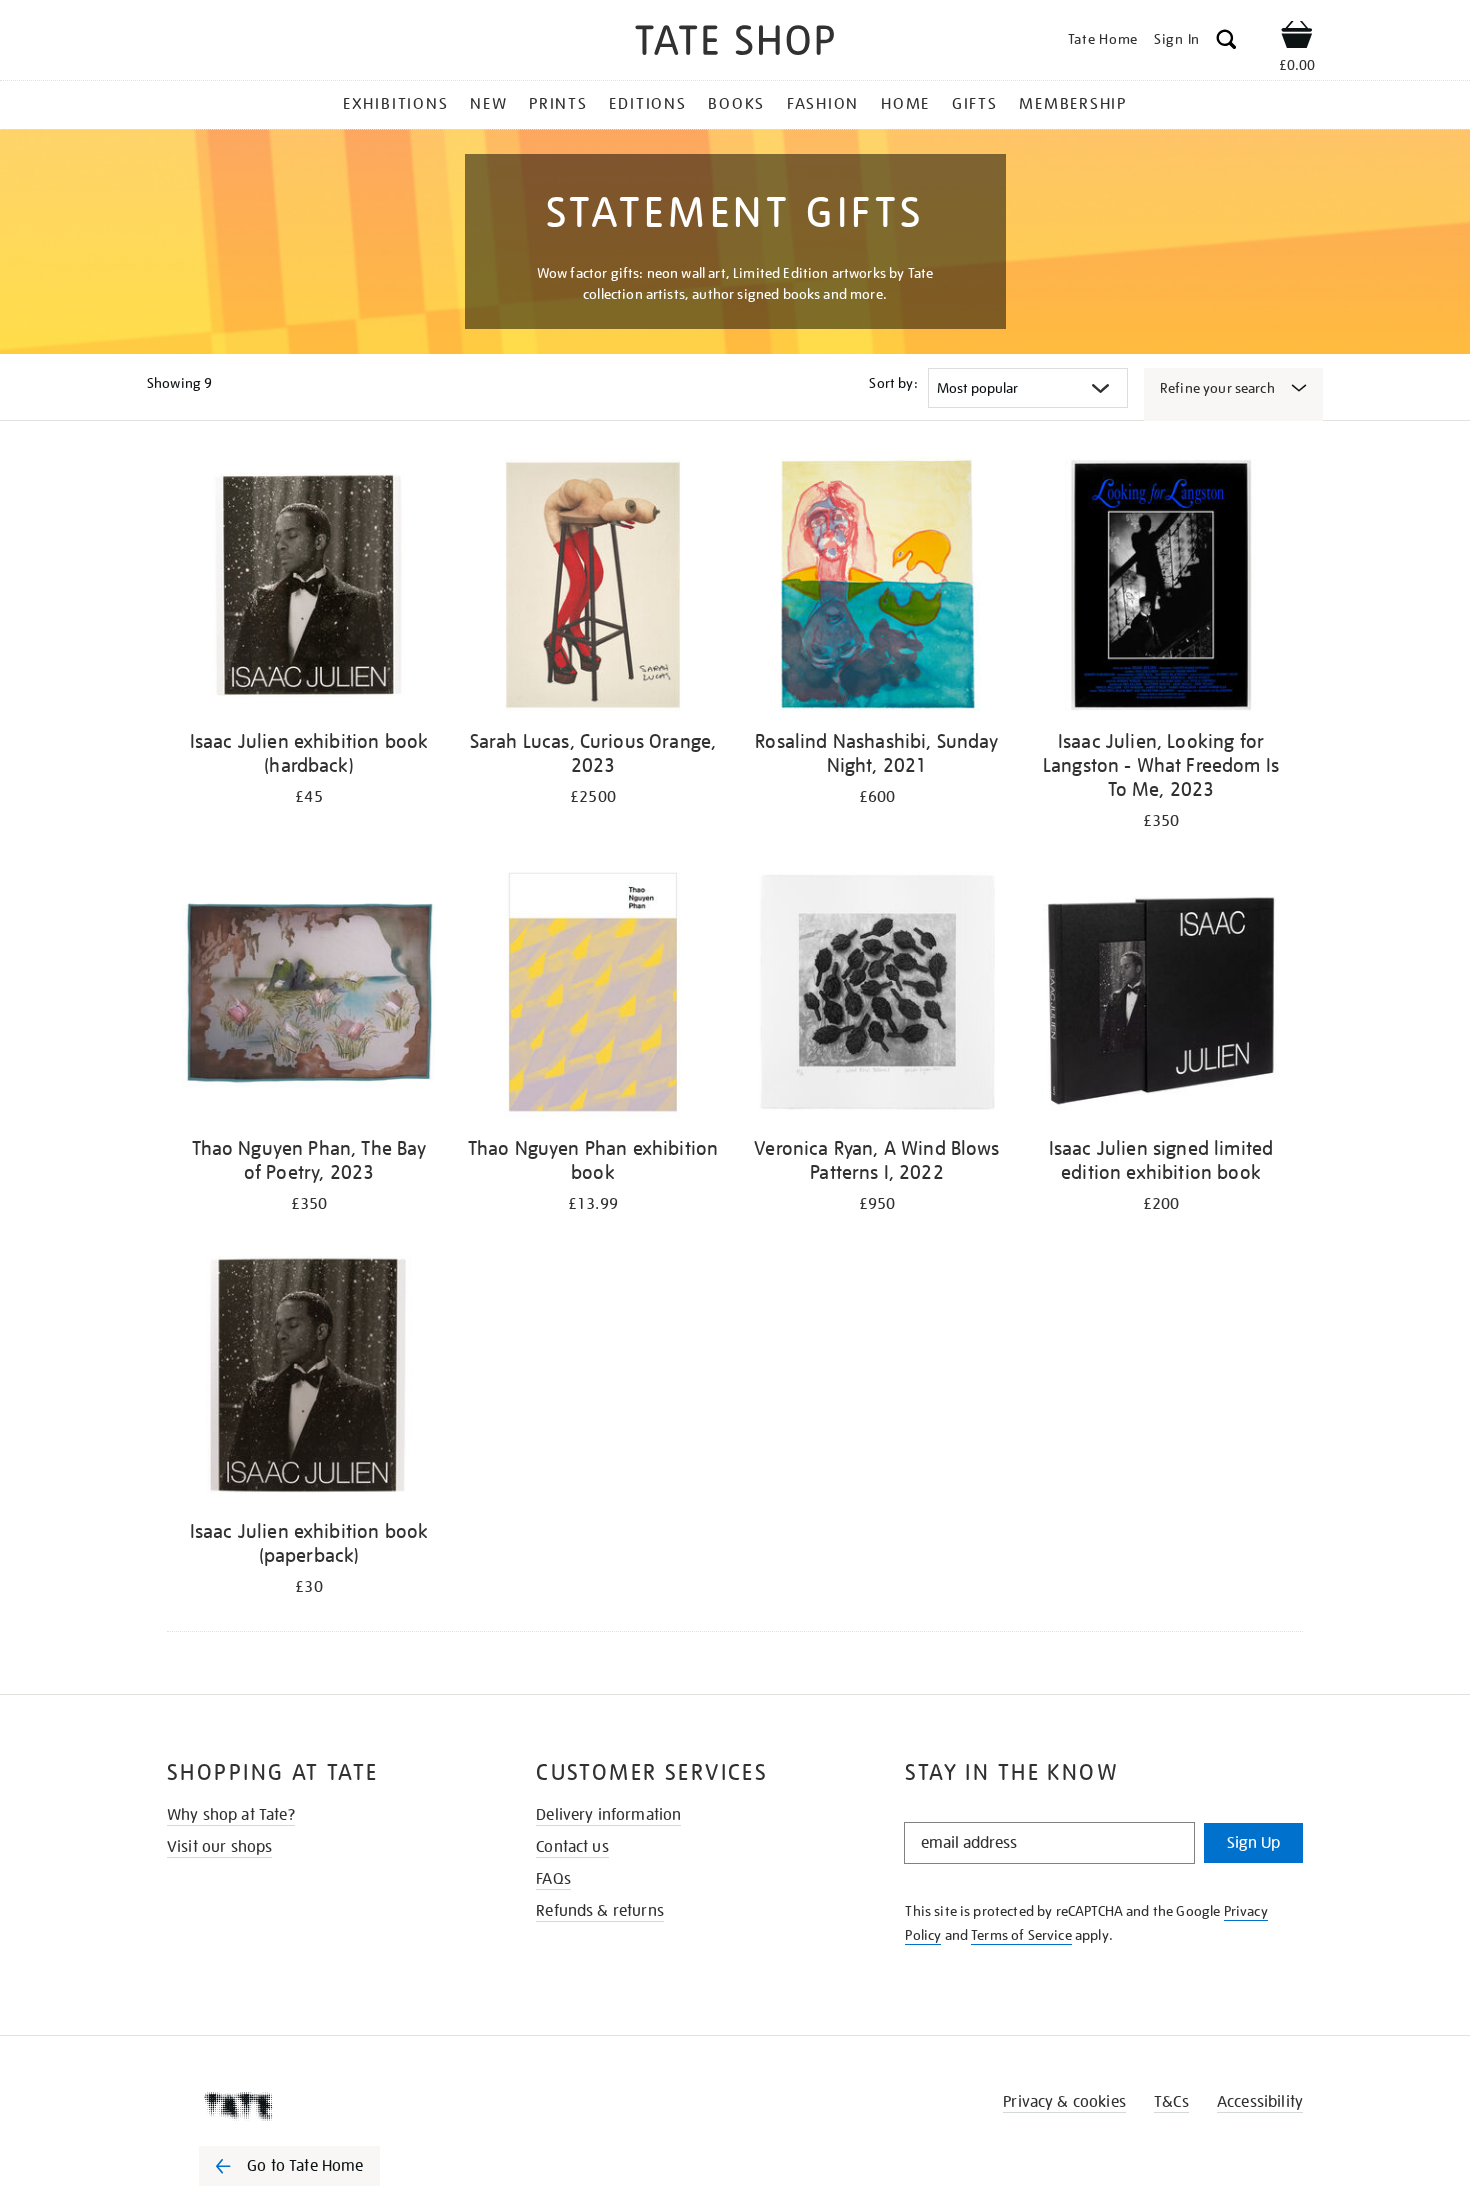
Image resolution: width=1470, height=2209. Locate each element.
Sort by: (893, 383)
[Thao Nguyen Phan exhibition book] (593, 995)
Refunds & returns (600, 1911)
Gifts (975, 104)
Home (905, 104)
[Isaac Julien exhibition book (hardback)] (309, 588)
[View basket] (1297, 38)
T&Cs (1171, 2102)
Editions (647, 104)
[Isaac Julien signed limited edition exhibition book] (1161, 995)
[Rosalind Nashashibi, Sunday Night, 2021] (877, 588)
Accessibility (1260, 2102)
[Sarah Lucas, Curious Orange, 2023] (593, 588)
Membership (1073, 104)
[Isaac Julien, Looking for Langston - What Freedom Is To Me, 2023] (1161, 588)
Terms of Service (1021, 1935)
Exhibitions (395, 104)
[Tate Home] (325, 2106)
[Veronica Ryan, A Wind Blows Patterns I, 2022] (877, 995)
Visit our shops (219, 1847)
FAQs (553, 1879)
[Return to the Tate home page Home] (735, 43)
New (488, 104)
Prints (558, 104)
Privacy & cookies (1064, 2102)
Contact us (572, 1847)
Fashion (823, 104)
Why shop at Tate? (231, 1815)
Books (736, 104)
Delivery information (608, 1815)
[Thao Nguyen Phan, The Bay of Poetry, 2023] (309, 995)
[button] (1226, 42)
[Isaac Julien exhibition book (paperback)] (309, 1378)
